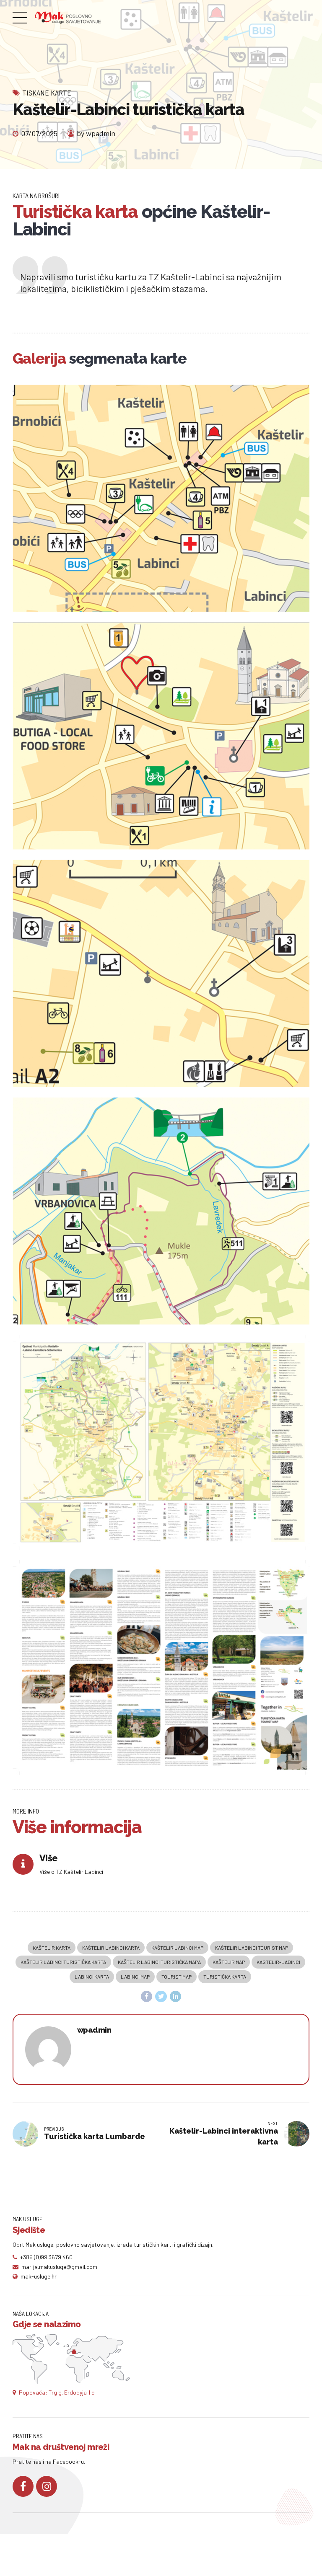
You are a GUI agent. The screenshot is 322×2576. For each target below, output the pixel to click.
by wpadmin (96, 133)
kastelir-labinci (278, 1962)
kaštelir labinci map (177, 1948)
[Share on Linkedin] (176, 1997)
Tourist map (177, 1977)
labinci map (135, 1977)
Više (48, 1858)
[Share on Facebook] (147, 1997)
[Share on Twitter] (161, 1997)
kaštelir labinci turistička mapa (159, 1962)
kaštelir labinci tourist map (252, 1948)
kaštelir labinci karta (111, 1948)
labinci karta (92, 1977)
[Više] (23, 1864)
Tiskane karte (47, 93)
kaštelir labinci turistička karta (63, 1962)
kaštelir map (229, 1962)
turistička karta (225, 1977)
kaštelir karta (52, 1948)
